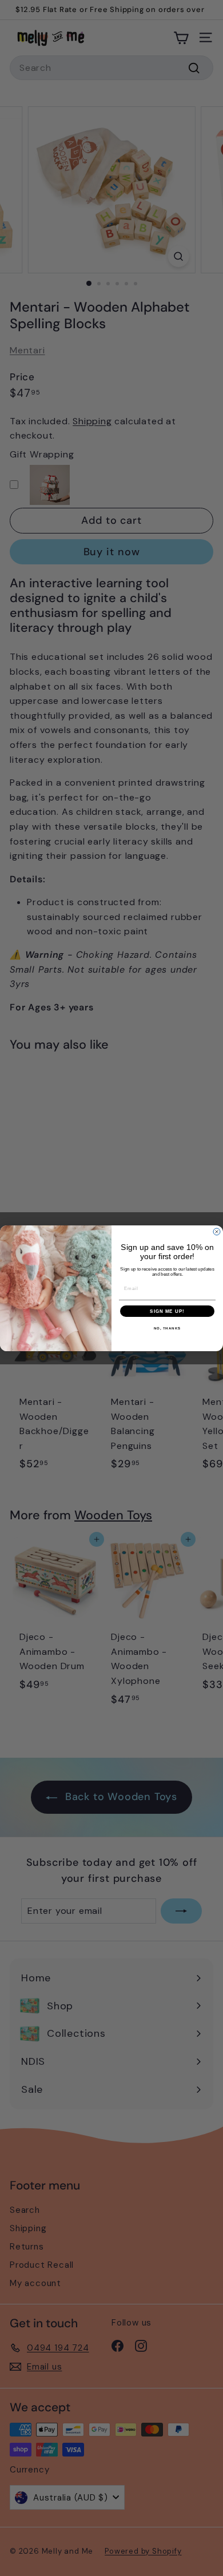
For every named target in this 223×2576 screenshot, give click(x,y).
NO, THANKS (168, 1328)
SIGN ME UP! (167, 1311)
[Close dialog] (217, 1232)
